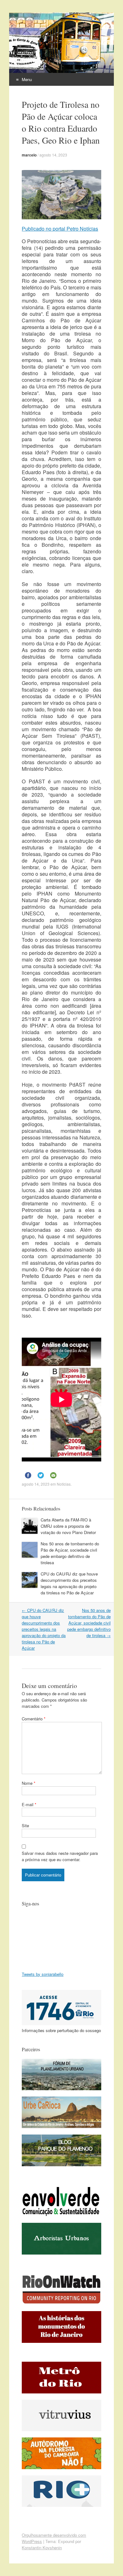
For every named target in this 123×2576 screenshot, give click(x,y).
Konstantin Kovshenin (42, 2548)
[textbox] (61, 817)
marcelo (29, 155)
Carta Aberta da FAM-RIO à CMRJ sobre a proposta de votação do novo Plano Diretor (68, 1526)
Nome (29, 1783)
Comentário (34, 1719)
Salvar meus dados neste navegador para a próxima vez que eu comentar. (60, 1856)
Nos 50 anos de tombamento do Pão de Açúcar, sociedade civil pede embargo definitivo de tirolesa (70, 1553)
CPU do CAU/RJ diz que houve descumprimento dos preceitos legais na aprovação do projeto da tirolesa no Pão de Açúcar (69, 1583)
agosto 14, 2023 (53, 155)
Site (25, 1825)
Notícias (64, 1484)
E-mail (29, 1804)
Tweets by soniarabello (43, 1974)
